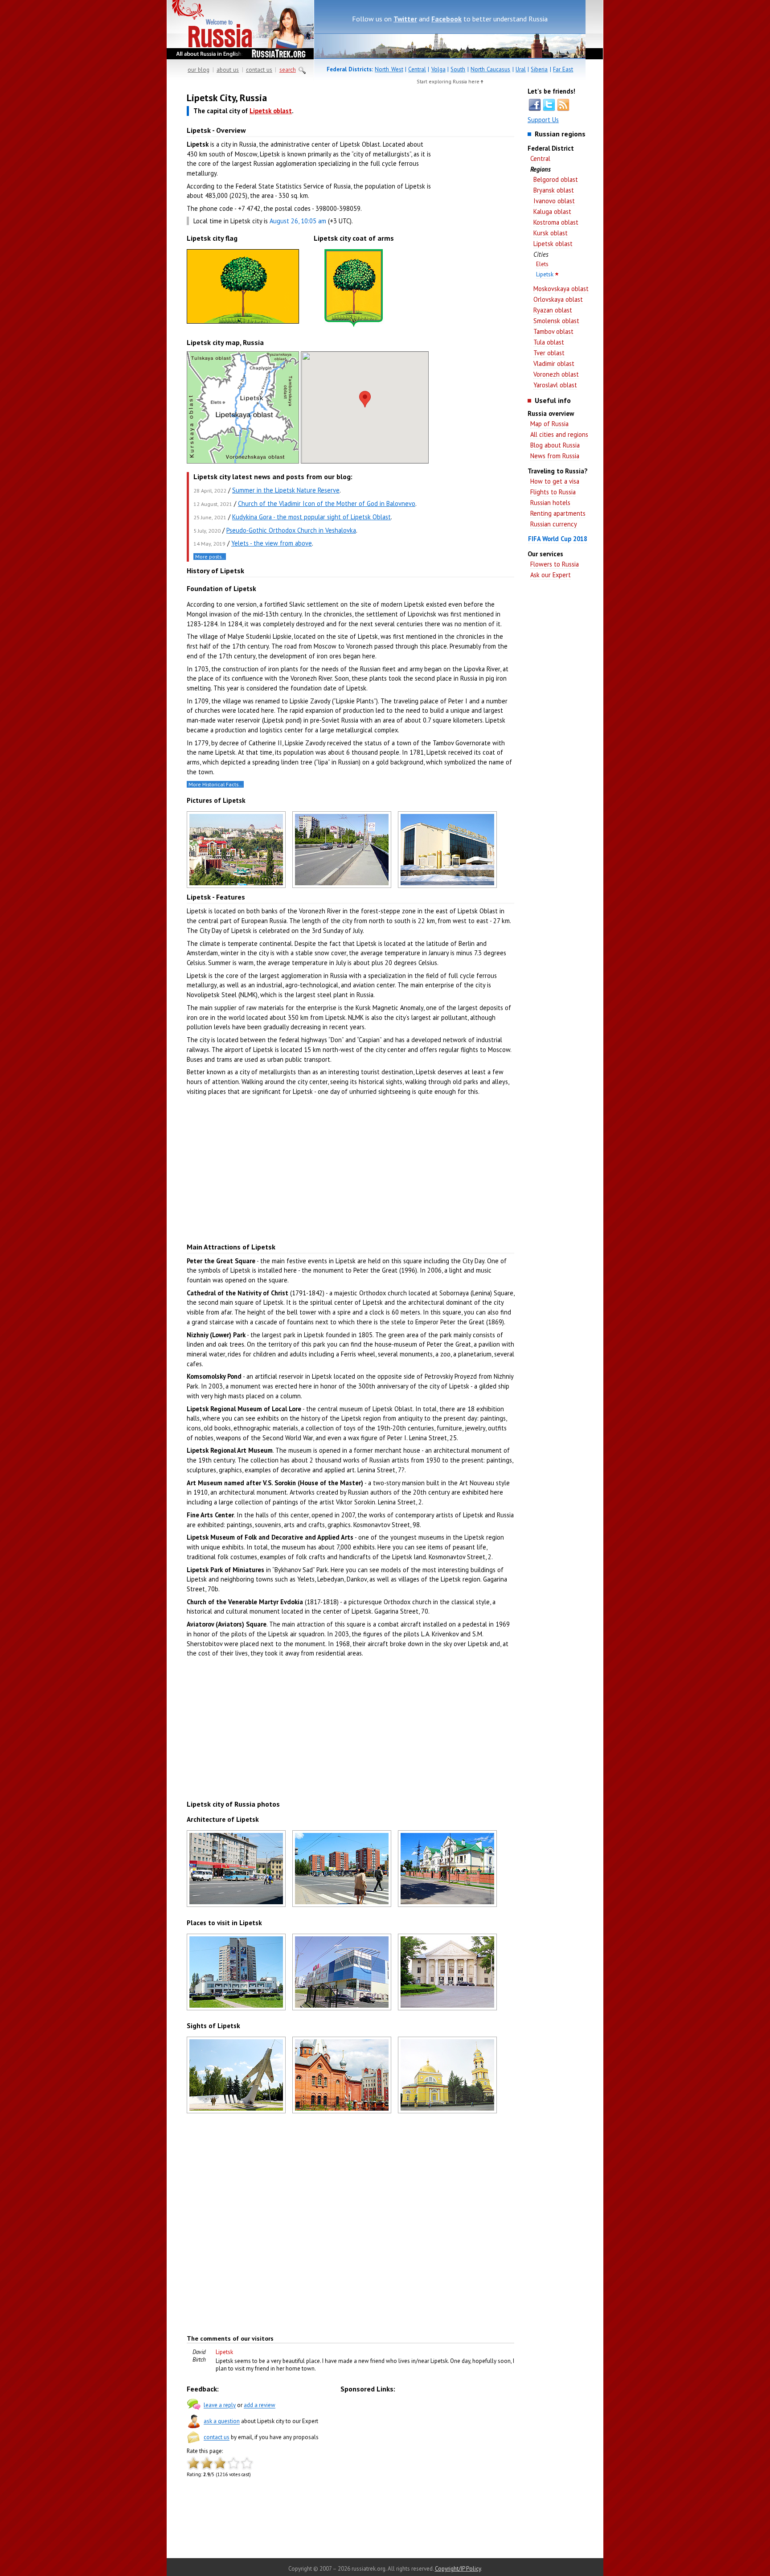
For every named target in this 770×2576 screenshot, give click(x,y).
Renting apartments (558, 513)
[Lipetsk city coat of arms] (354, 327)
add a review (260, 2405)
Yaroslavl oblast (555, 385)
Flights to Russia (553, 492)
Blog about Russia (555, 445)
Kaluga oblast (552, 212)
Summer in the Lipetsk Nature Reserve (286, 490)
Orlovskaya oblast (558, 299)
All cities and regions (559, 434)
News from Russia (555, 456)
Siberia (539, 69)
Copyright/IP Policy (458, 2569)
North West (389, 69)
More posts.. (210, 557)
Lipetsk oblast (553, 244)
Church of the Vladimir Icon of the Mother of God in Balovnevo (327, 503)
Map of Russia (549, 424)
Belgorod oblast (556, 179)
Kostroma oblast (556, 222)
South (458, 69)
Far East (563, 69)
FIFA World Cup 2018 (558, 539)
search (288, 70)
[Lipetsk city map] (243, 461)
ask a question (222, 2422)
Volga (438, 69)
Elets (542, 264)
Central (417, 69)
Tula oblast (549, 342)
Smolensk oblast (556, 321)
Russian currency (554, 524)
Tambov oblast (553, 331)
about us (228, 70)
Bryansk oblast (554, 190)
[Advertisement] (474, 232)
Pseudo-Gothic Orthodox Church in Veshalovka (291, 530)
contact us (259, 70)
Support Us (543, 120)
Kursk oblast (551, 233)
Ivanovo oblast (554, 201)
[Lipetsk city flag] (243, 323)
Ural (521, 69)
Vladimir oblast (554, 364)
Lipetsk (545, 274)
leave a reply (220, 2405)
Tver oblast (549, 353)
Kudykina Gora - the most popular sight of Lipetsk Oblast (311, 517)
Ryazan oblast (553, 310)
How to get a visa (555, 481)
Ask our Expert (551, 575)
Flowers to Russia (555, 564)
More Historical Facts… (215, 784)
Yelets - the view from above (272, 543)
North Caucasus (490, 69)
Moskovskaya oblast (561, 289)
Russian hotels (550, 503)
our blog (199, 70)
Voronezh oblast (556, 374)
